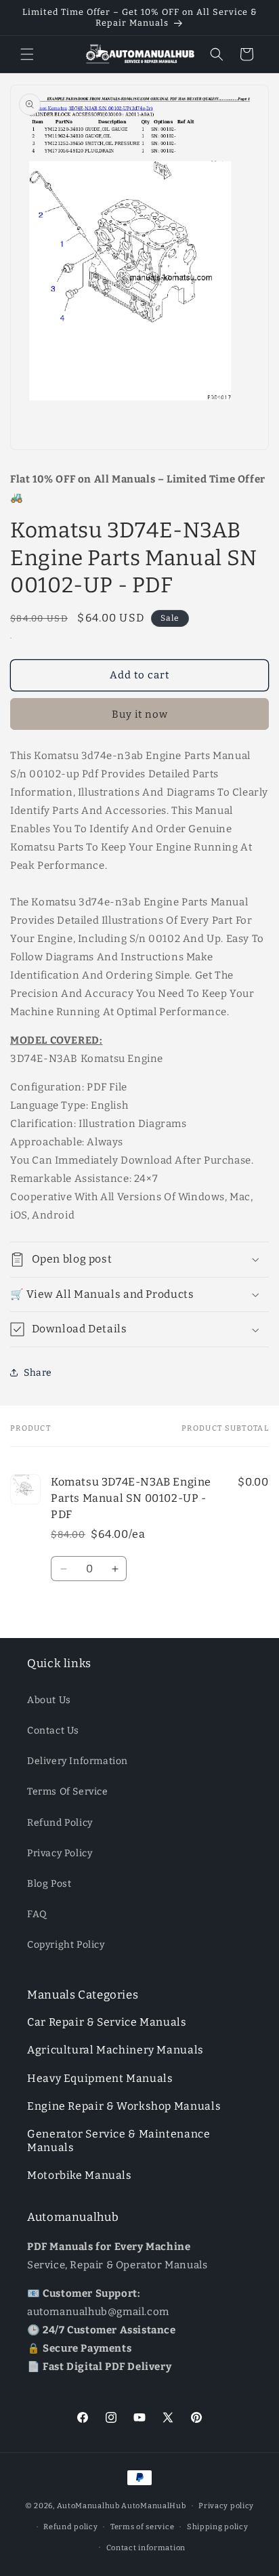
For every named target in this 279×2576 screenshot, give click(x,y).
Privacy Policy (60, 1853)
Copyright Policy (66, 1945)
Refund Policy (60, 1823)
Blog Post (49, 1884)
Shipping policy (218, 2527)
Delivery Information (78, 1761)
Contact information (146, 2548)
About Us (49, 1700)
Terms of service (142, 2527)
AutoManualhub (88, 2506)
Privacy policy (226, 2506)
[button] (27, 54)
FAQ (37, 1914)
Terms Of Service (68, 1792)
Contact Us (53, 1731)
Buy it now (140, 714)
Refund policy (70, 2527)
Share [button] (38, 1373)
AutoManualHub (153, 2506)
